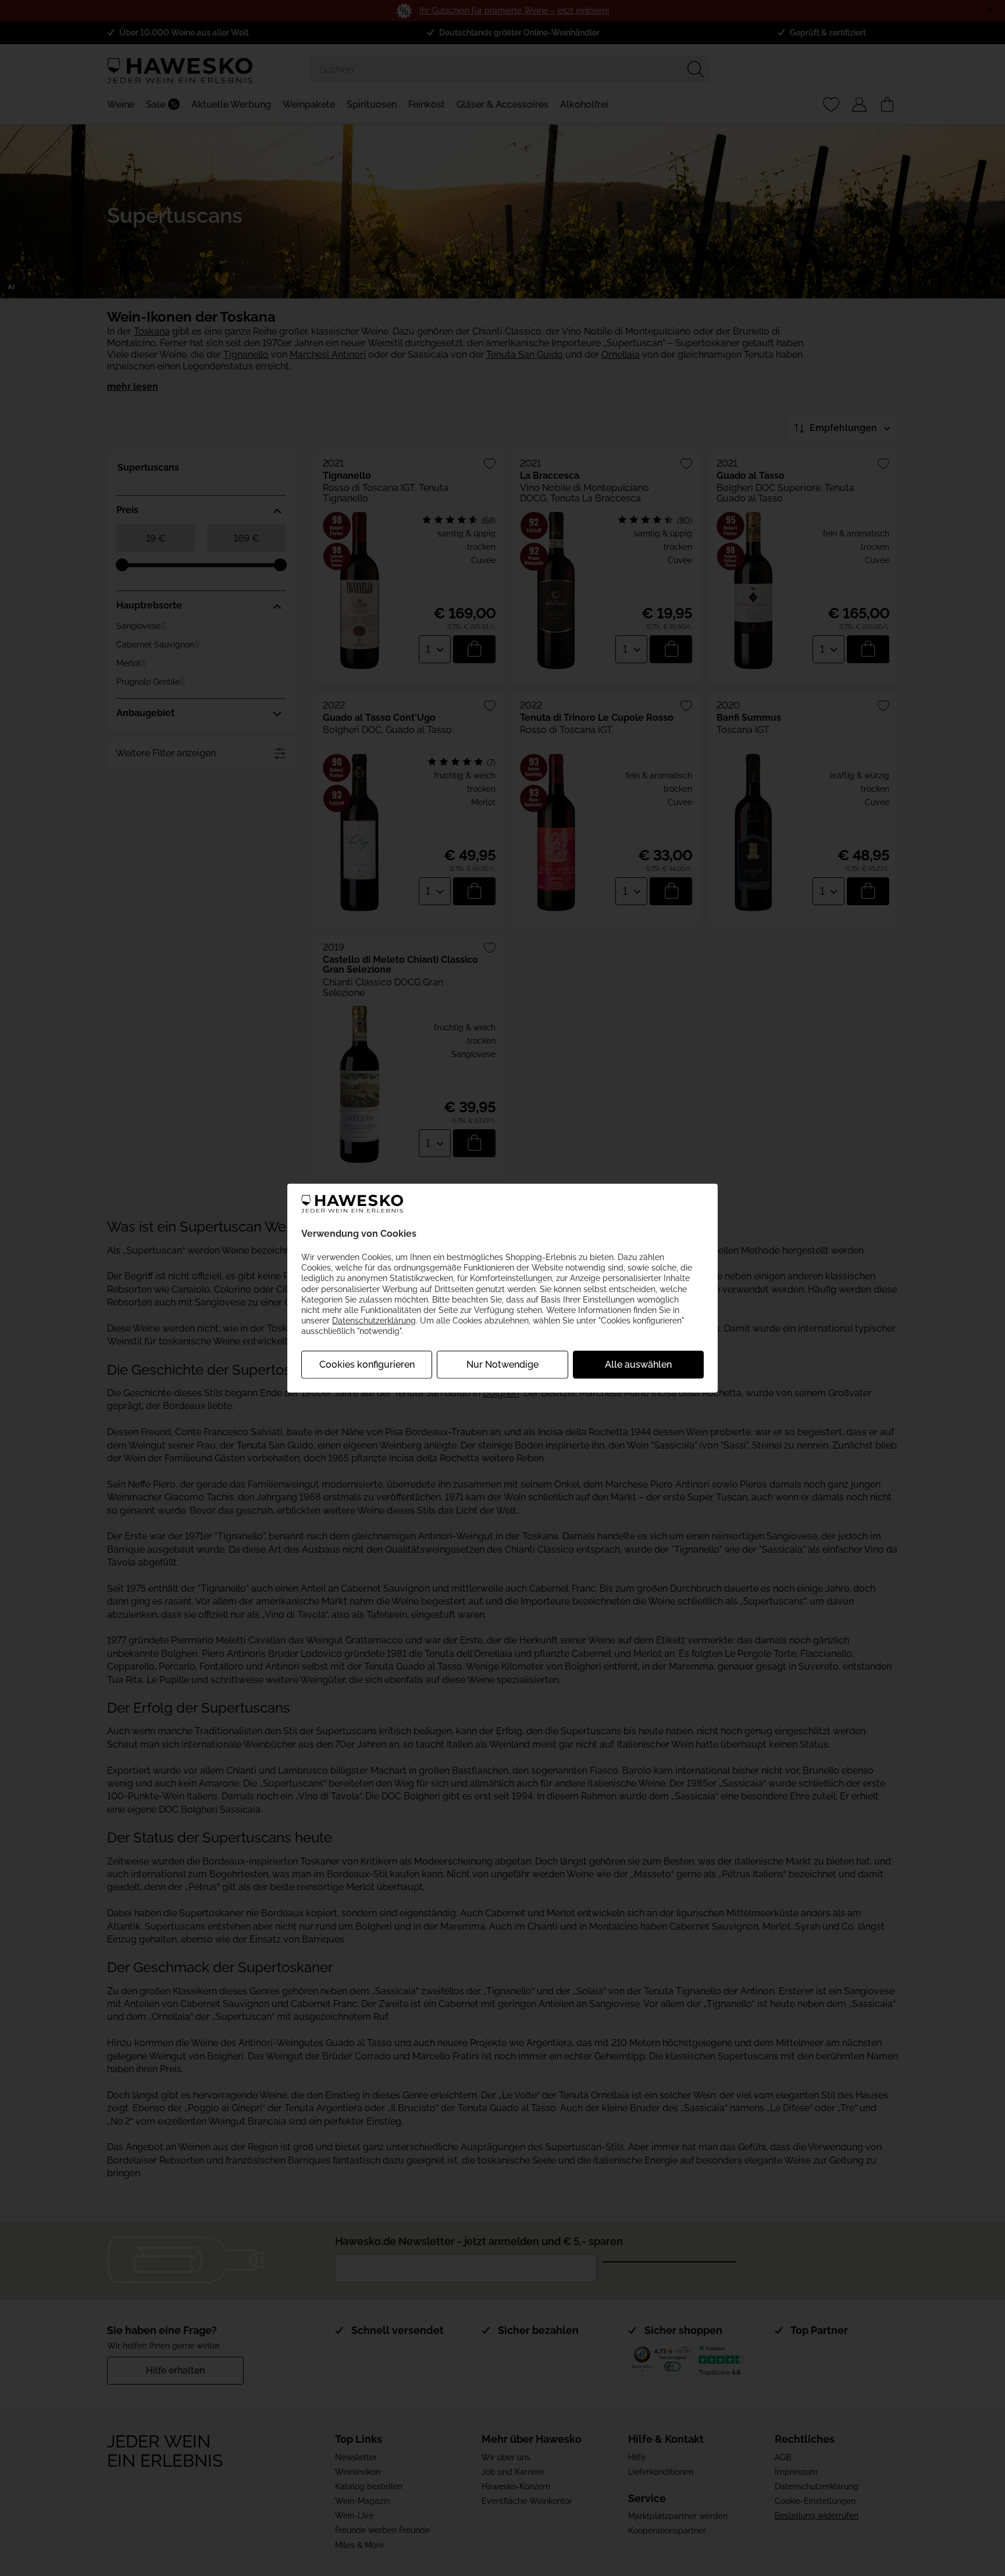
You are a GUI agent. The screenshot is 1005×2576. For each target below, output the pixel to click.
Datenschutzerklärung (374, 1321)
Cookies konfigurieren (367, 1364)
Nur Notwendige (502, 1364)
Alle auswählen (638, 1364)
